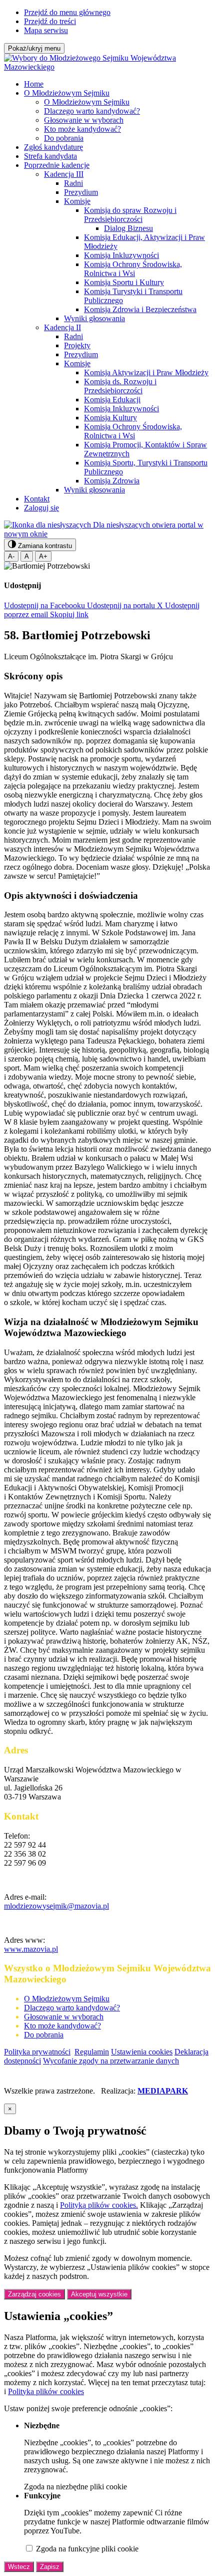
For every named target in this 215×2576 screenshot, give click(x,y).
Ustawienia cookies (142, 2052)
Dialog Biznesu (128, 228)
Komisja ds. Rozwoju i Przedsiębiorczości (120, 386)
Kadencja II (62, 327)
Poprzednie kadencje (57, 165)
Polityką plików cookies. (99, 2205)
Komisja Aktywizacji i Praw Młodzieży (146, 372)
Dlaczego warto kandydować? (92, 111)
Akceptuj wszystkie (99, 2294)
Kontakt (37, 499)
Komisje (77, 201)
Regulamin (92, 2052)
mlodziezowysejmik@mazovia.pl (56, 1906)
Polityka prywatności (37, 2052)
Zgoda (75, 2487)
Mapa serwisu (46, 30)
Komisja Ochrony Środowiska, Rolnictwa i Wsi (133, 269)
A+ (43, 556)
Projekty (77, 345)
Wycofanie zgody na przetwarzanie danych (111, 2061)
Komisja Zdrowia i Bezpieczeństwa (140, 309)
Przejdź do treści (50, 21)
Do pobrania (64, 138)
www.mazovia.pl (31, 1949)
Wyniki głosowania (94, 318)
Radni (73, 183)
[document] (107, 2338)
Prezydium (81, 192)
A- (11, 556)
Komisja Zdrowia (112, 481)
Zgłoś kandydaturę (53, 147)
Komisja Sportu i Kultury (124, 282)
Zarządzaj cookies (34, 2294)
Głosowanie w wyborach (84, 120)
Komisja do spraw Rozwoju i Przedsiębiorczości (130, 215)
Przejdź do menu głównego (67, 12)
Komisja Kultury (110, 418)
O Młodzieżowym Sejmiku (67, 93)
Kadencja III (64, 174)
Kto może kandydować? (82, 129)
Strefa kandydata (50, 156)
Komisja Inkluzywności (121, 255)
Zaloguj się (41, 508)
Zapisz (50, 2567)
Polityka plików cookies (46, 2391)
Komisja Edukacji (112, 400)
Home (34, 84)
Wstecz (19, 2567)
